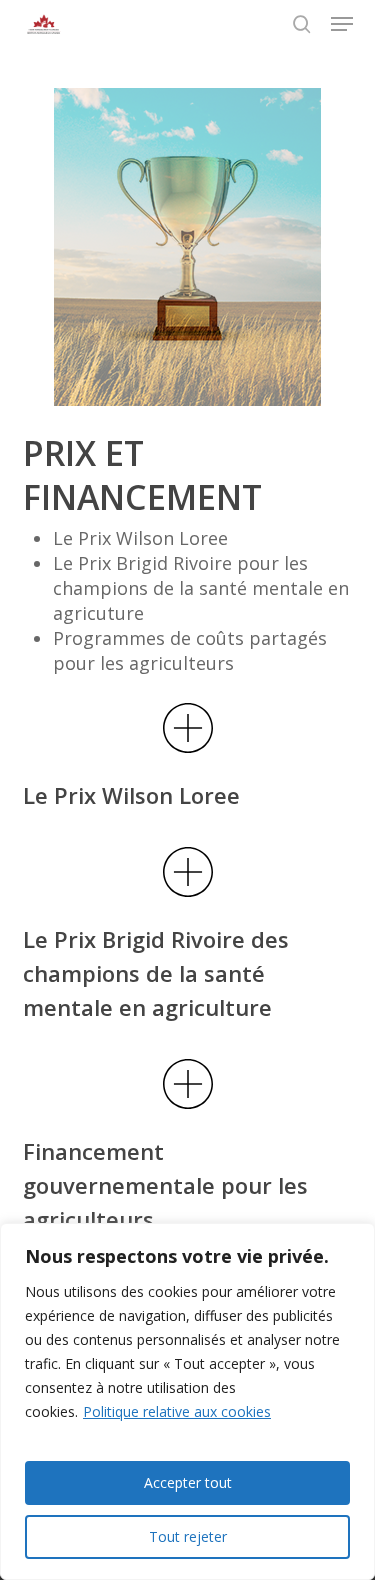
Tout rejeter (188, 1536)
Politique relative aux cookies (177, 1411)
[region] (187, 1401)
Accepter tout (188, 1482)
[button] (342, 24)
